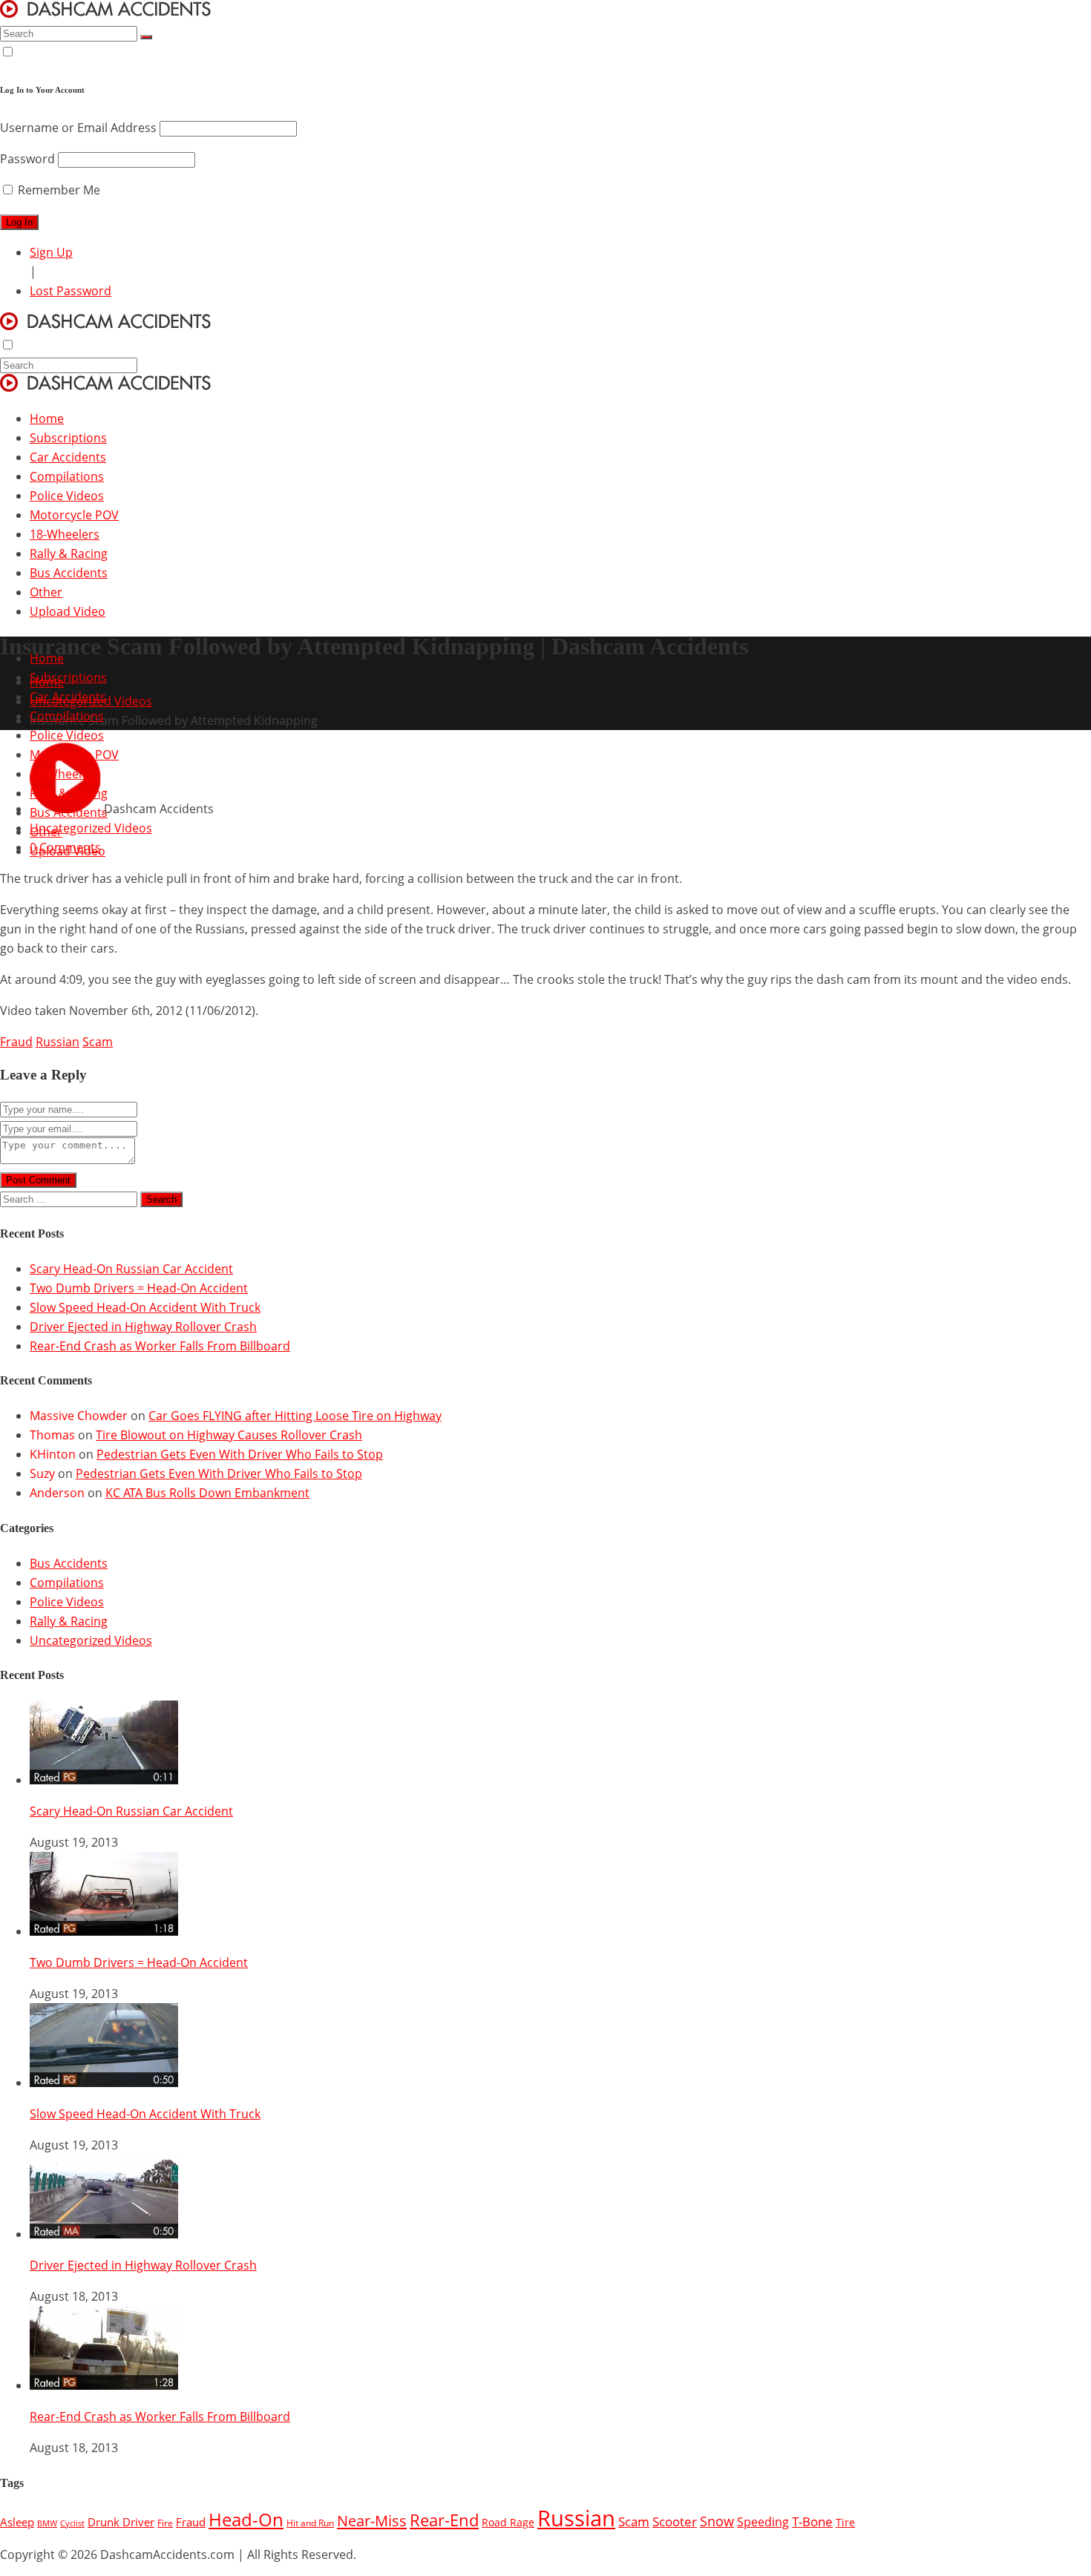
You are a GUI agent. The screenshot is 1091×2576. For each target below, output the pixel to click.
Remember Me (58, 190)
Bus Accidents (69, 1563)
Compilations (67, 1583)
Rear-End (444, 2520)
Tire (845, 2523)
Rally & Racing (69, 1621)
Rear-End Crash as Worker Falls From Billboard (160, 1346)
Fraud (16, 1042)
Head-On (246, 2520)
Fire (165, 2523)
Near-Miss (372, 2520)
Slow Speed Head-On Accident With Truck (145, 1307)
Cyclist (72, 2523)
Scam (98, 1042)
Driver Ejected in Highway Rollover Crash (143, 1327)
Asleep (17, 2522)
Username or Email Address (78, 128)
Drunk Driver (121, 2522)
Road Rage (508, 2523)
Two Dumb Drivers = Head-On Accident (139, 1288)
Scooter (675, 2521)
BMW (47, 2523)
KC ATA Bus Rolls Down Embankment (207, 1493)
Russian (58, 1042)
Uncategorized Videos (91, 1640)
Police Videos (67, 1602)
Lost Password (71, 291)
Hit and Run (310, 2523)
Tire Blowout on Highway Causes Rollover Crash (229, 1435)
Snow (717, 2521)
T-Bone (812, 2521)
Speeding (763, 2522)
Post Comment (38, 1180)
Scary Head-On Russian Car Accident (131, 1269)
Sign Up (51, 252)
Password (27, 159)
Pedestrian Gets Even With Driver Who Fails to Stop (240, 1454)
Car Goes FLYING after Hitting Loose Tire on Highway (295, 1416)
